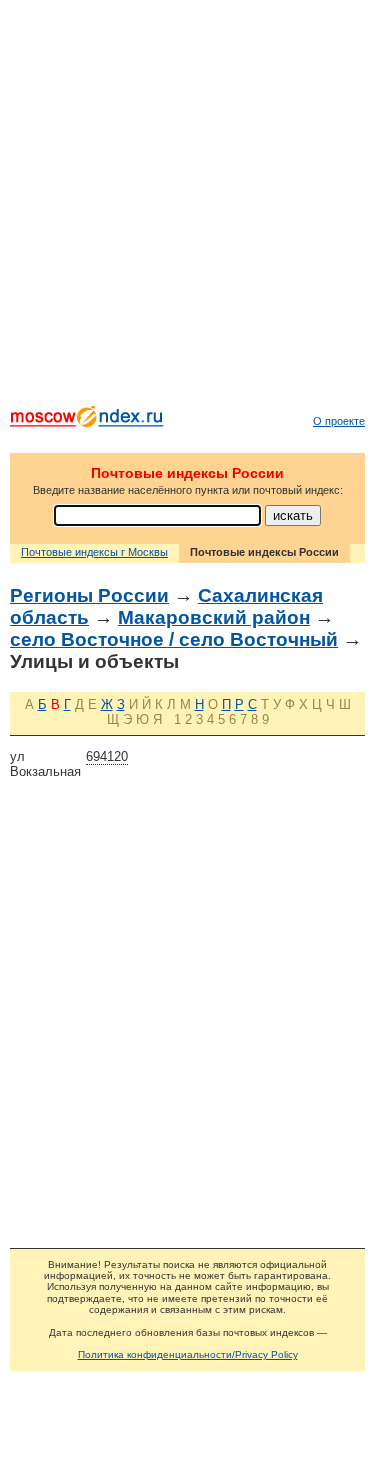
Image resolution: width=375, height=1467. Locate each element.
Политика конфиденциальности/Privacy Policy (188, 1354)
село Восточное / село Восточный (174, 639)
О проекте (339, 421)
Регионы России (89, 595)
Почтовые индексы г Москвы (94, 552)
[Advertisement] (187, 207)
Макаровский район (214, 617)
